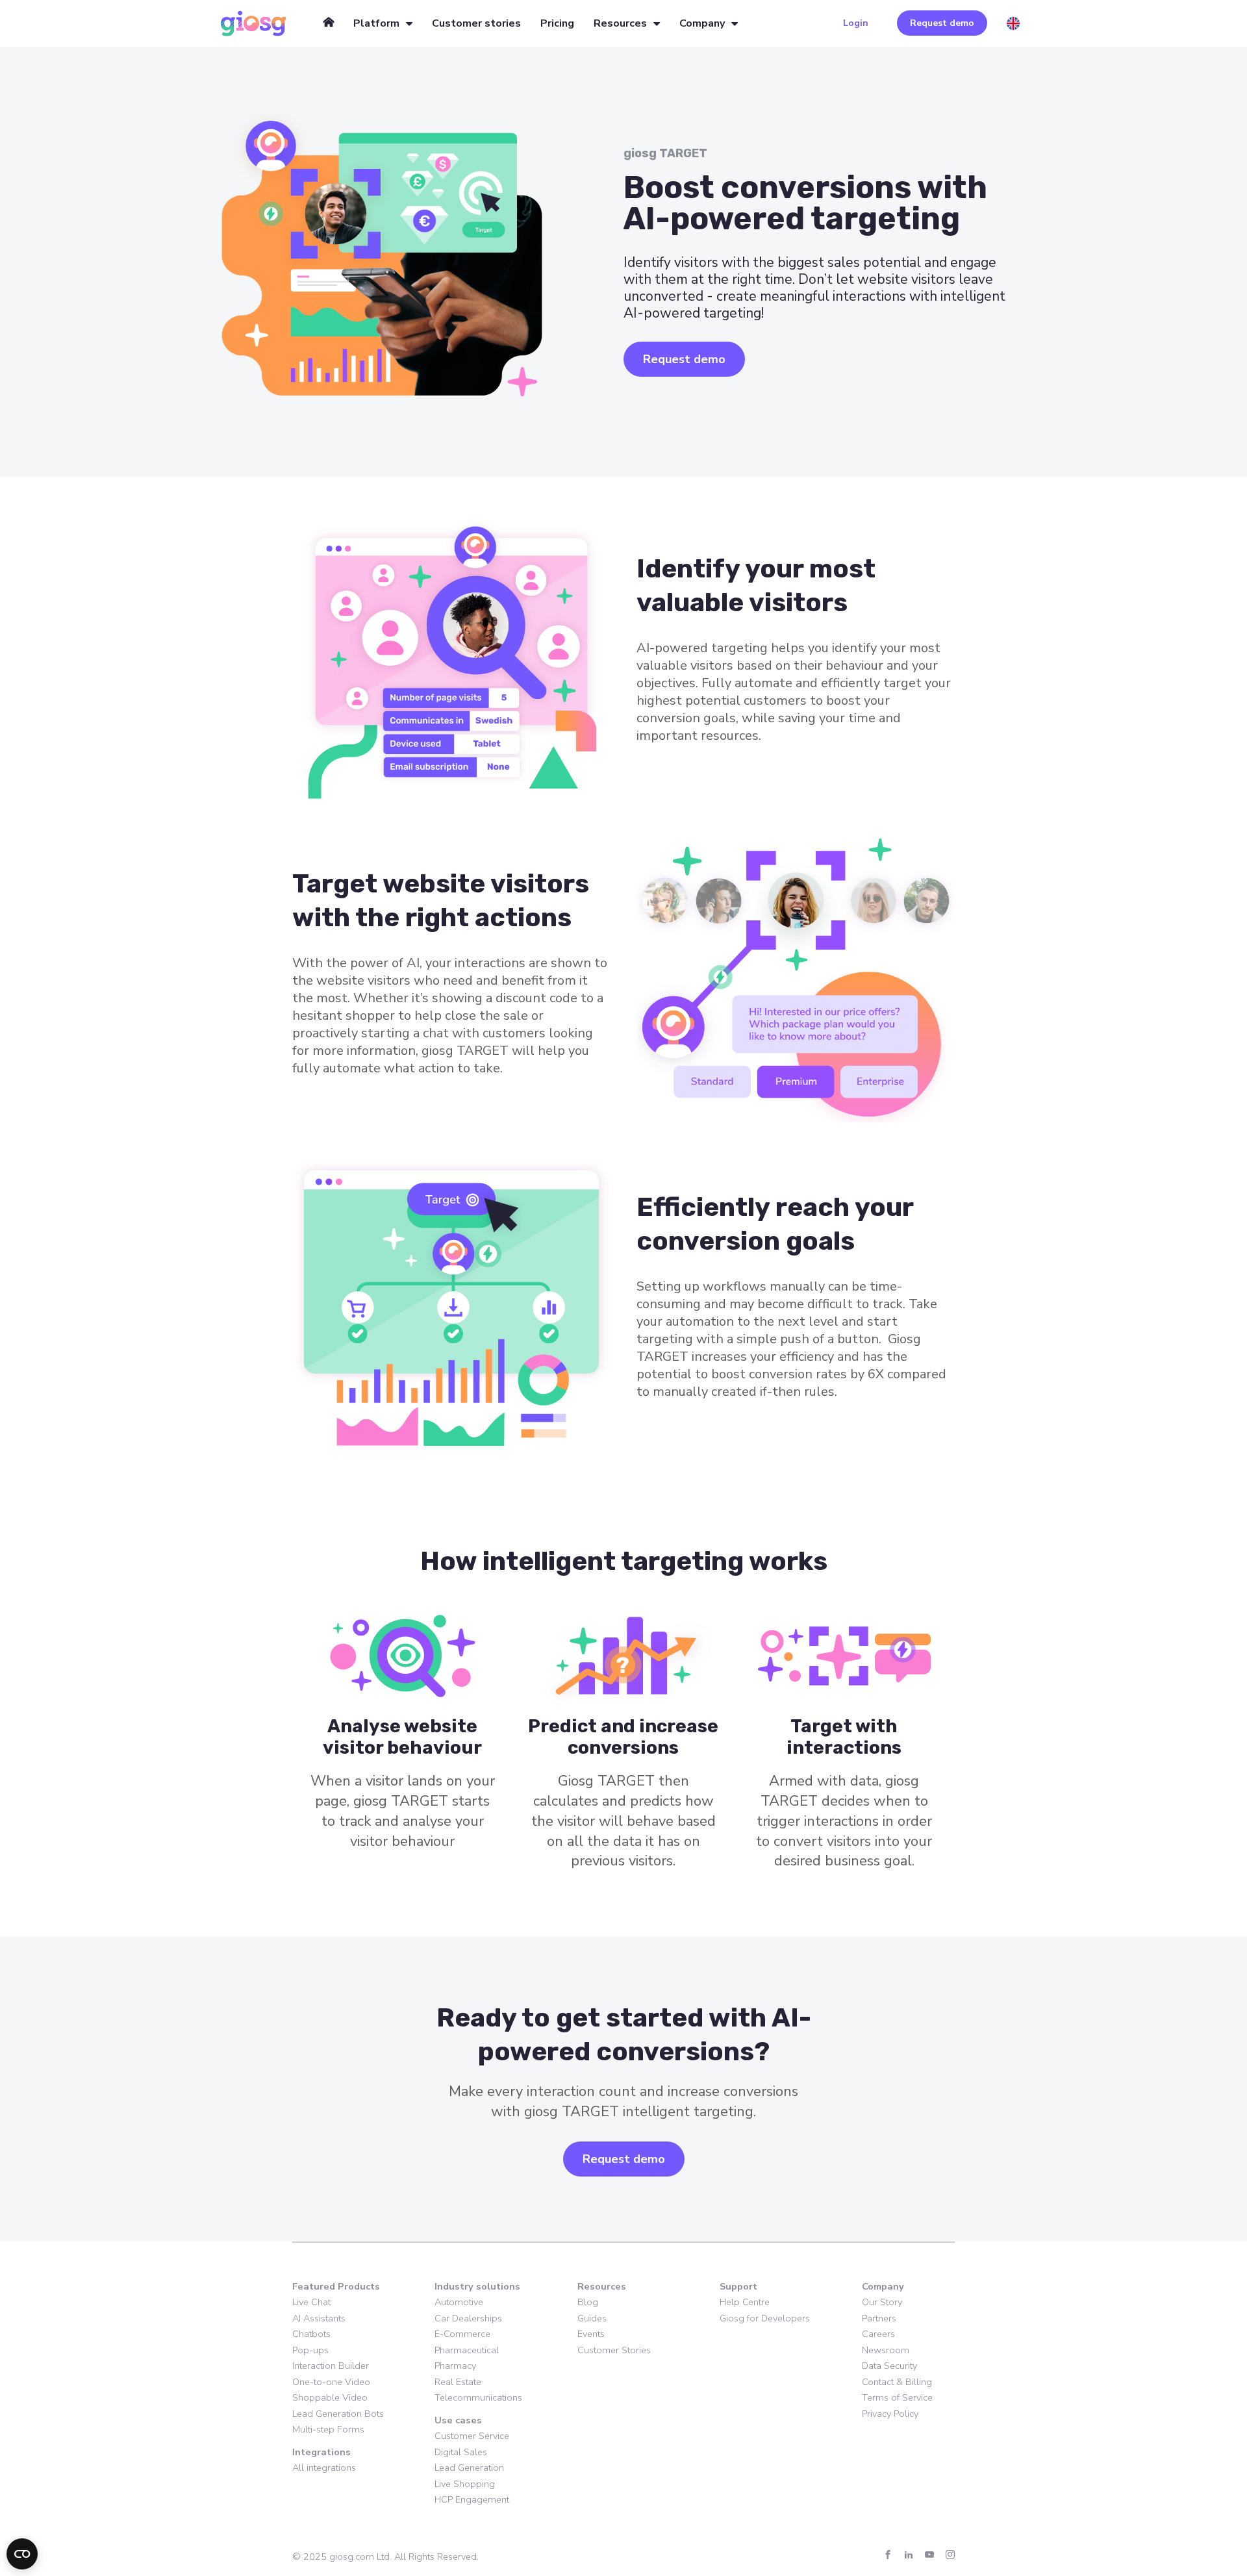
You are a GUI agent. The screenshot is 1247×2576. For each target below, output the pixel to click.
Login (856, 23)
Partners (879, 2318)
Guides (592, 2318)
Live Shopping (465, 2484)
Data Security (889, 2366)
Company (702, 23)
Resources (620, 23)
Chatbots (311, 2334)
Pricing (557, 23)
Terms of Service (897, 2397)
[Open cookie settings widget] (22, 2554)
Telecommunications (478, 2397)
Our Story (882, 2302)
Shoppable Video (330, 2397)
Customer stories (476, 23)
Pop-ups (310, 2350)
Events (591, 2334)
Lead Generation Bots (338, 2414)
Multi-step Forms (328, 2429)
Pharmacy (455, 2366)
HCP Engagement (472, 2499)
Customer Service (472, 2436)
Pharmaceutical (467, 2350)
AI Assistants (319, 2318)
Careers (878, 2334)
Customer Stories (614, 2350)
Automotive (459, 2302)
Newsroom (886, 2350)
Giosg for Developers (765, 2318)
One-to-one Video (331, 2382)
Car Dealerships (468, 2318)
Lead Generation (469, 2468)
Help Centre (745, 2302)
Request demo (942, 23)
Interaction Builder (331, 2366)
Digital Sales (461, 2452)
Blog (588, 2302)
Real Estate (458, 2382)
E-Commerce (462, 2334)
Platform (376, 23)
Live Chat (311, 2302)
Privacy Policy (890, 2414)
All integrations (324, 2468)
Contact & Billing (897, 2382)
